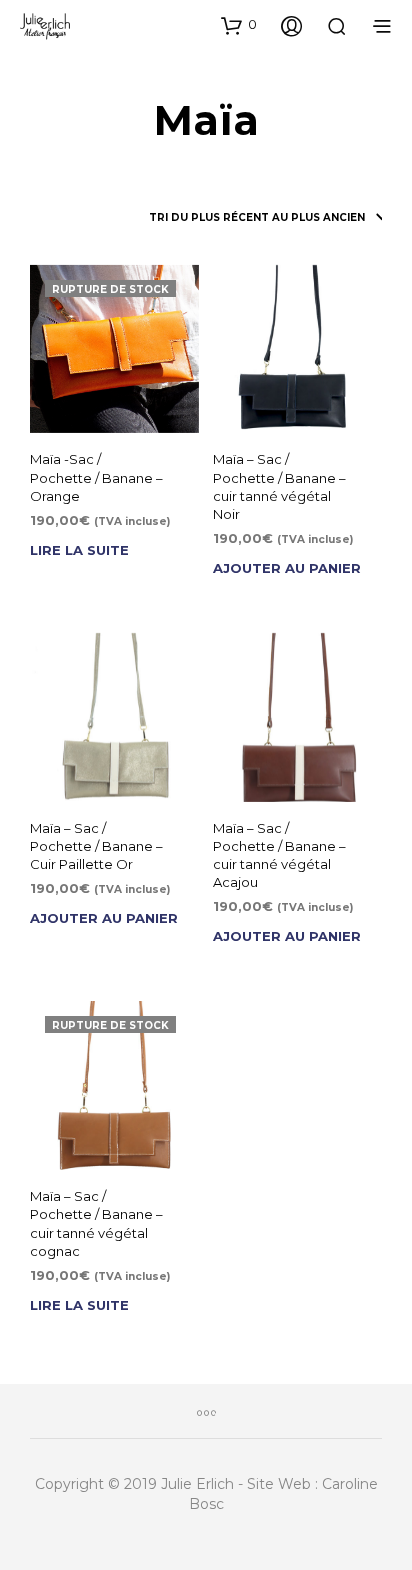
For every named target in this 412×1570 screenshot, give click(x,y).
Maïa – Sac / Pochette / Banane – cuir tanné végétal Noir (279, 486)
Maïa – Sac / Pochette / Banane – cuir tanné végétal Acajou (279, 855)
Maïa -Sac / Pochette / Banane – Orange (96, 477)
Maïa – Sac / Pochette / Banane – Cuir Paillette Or (96, 846)
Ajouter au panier (287, 568)
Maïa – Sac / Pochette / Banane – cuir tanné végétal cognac (96, 1223)
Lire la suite (79, 550)
